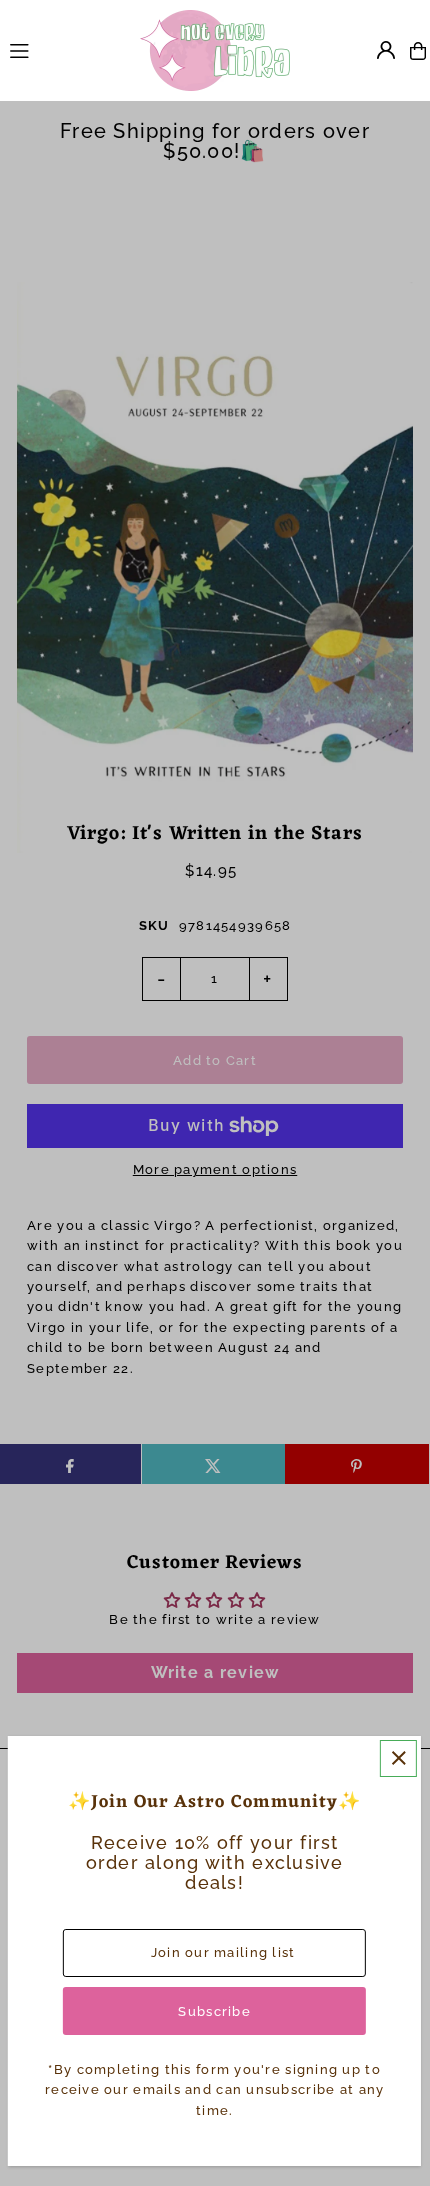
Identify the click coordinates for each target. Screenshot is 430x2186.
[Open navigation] (65, 50)
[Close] (398, 1758)
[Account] (386, 50)
